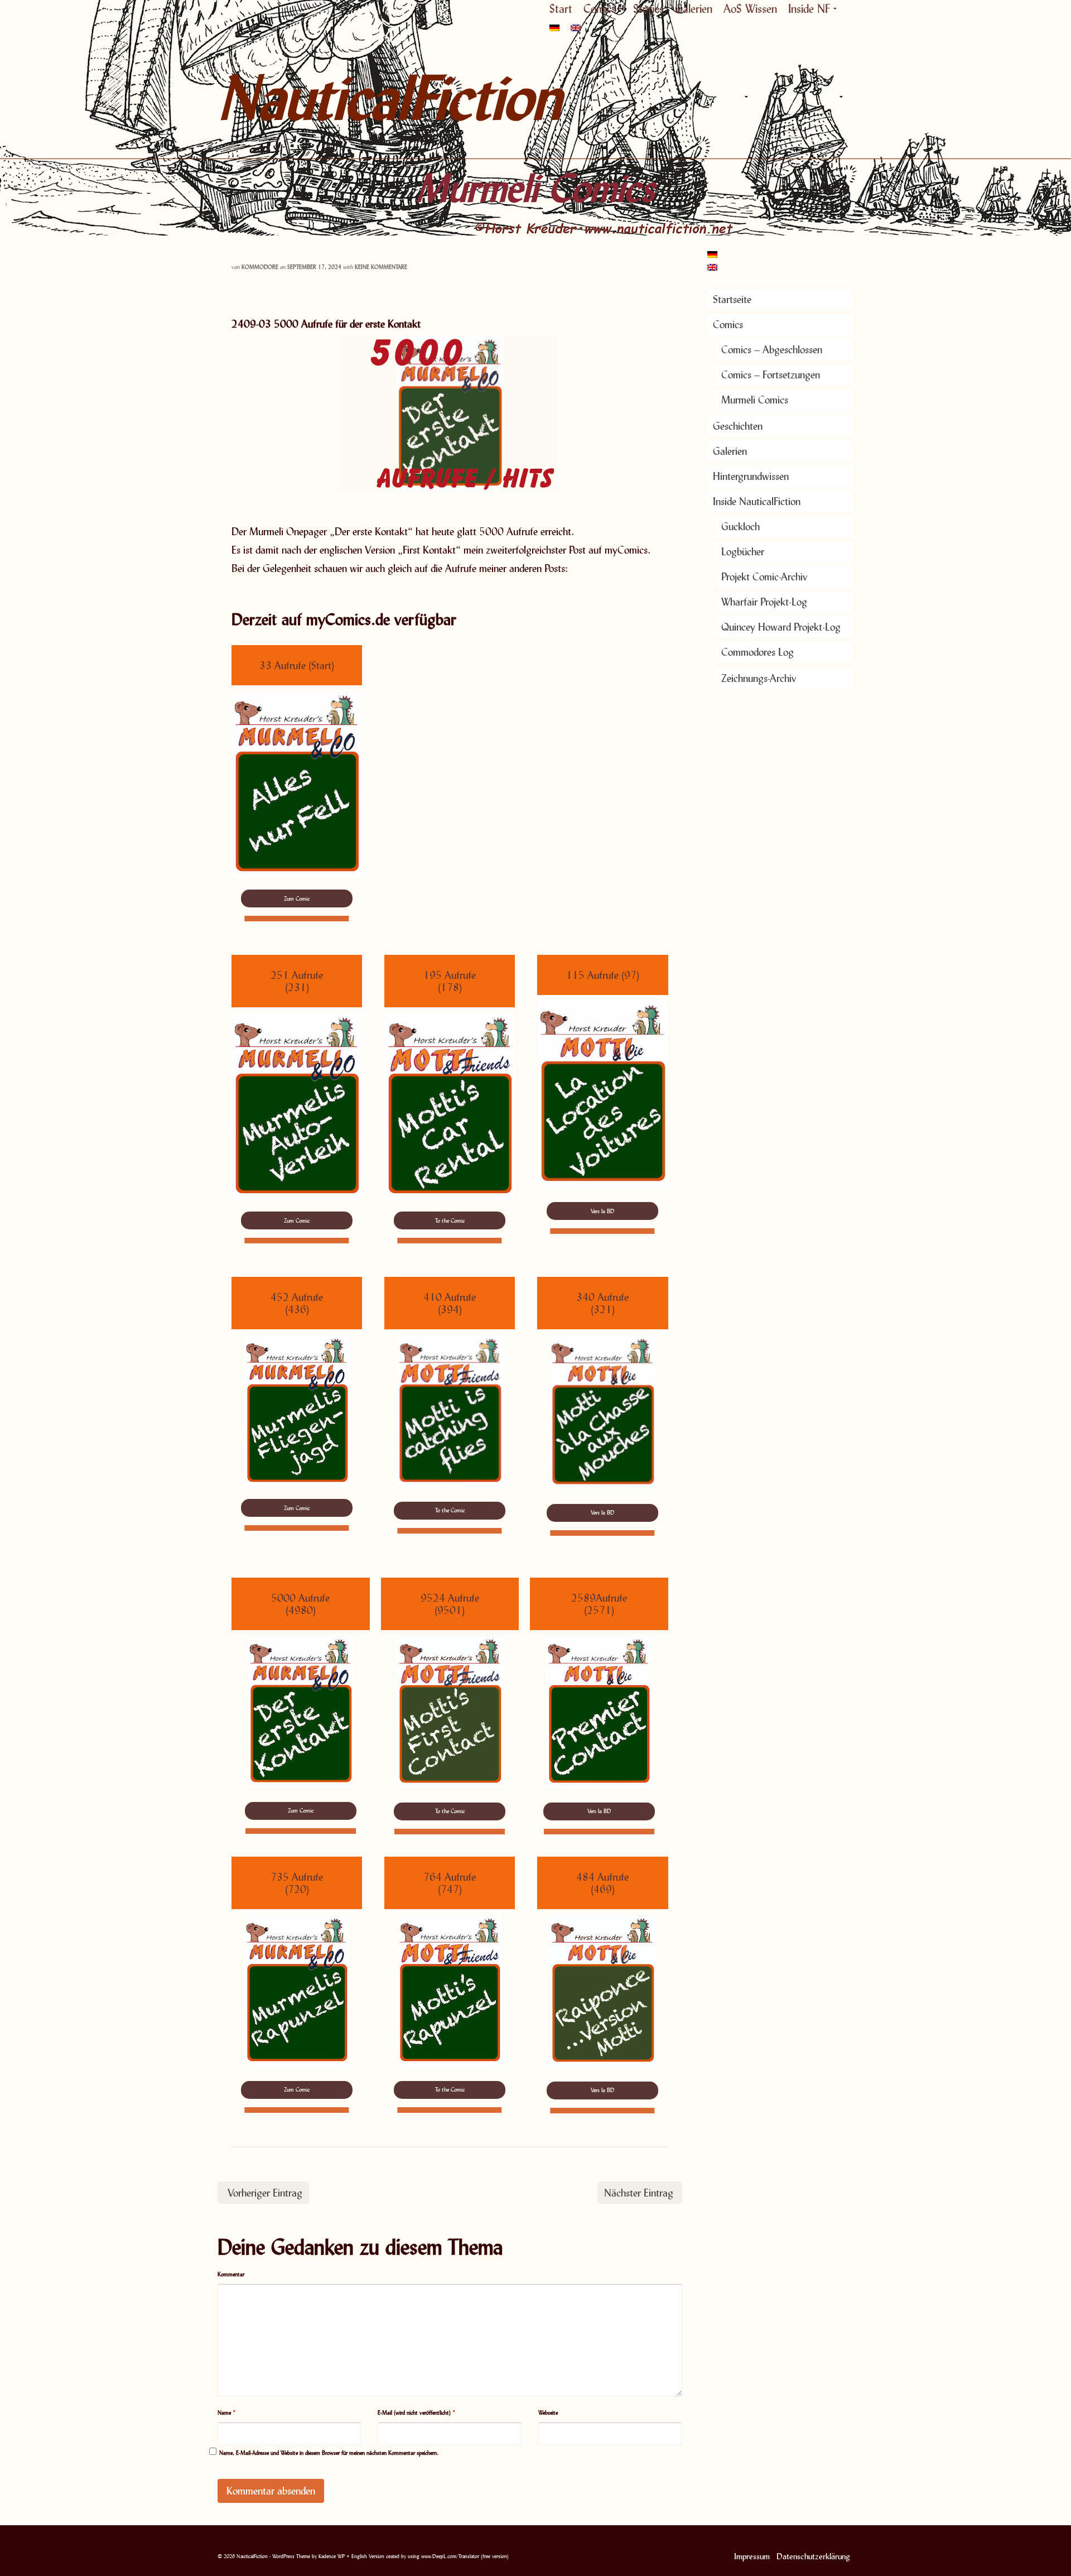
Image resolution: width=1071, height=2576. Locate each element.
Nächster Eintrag (639, 2193)
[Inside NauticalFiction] (840, 97)
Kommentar (231, 2274)
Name (227, 2412)
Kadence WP (332, 2556)
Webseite (548, 2412)
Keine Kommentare (381, 267)
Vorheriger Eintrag (265, 2193)
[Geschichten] (770, 97)
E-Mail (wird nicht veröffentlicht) (417, 2412)
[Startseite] (720, 97)
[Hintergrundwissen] (814, 97)
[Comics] (745, 97)
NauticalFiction (318, 97)
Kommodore (260, 267)
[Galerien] (792, 97)
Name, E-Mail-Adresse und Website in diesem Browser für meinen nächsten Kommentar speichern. (329, 2453)
